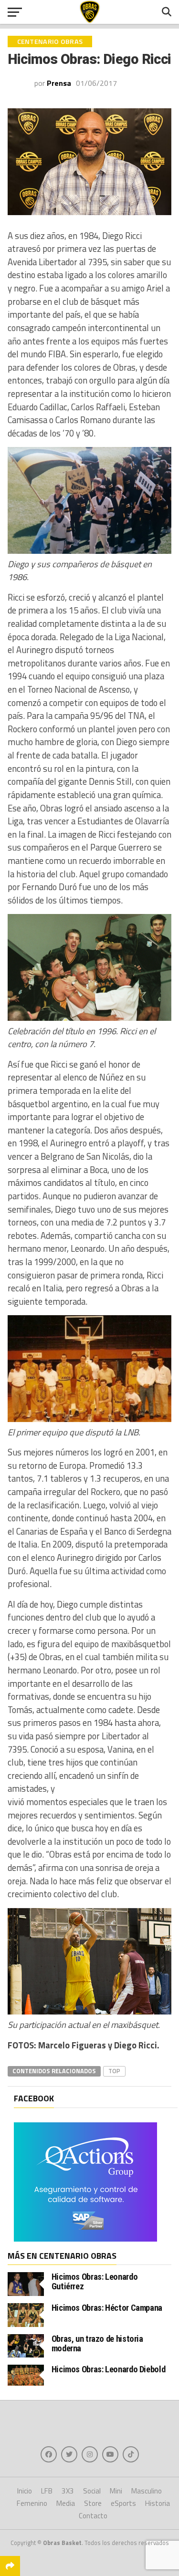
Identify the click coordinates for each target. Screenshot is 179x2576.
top (114, 2071)
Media (66, 2503)
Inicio (25, 2491)
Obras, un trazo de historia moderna (97, 2343)
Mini (116, 2491)
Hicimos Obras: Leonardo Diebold (109, 2369)
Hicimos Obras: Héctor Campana (107, 2308)
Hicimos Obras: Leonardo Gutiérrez (95, 2281)
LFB (47, 2491)
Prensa (59, 83)
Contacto (93, 2516)
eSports (123, 2503)
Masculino (147, 2491)
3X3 (68, 2491)
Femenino (32, 2503)
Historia (158, 2503)
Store (93, 2503)
